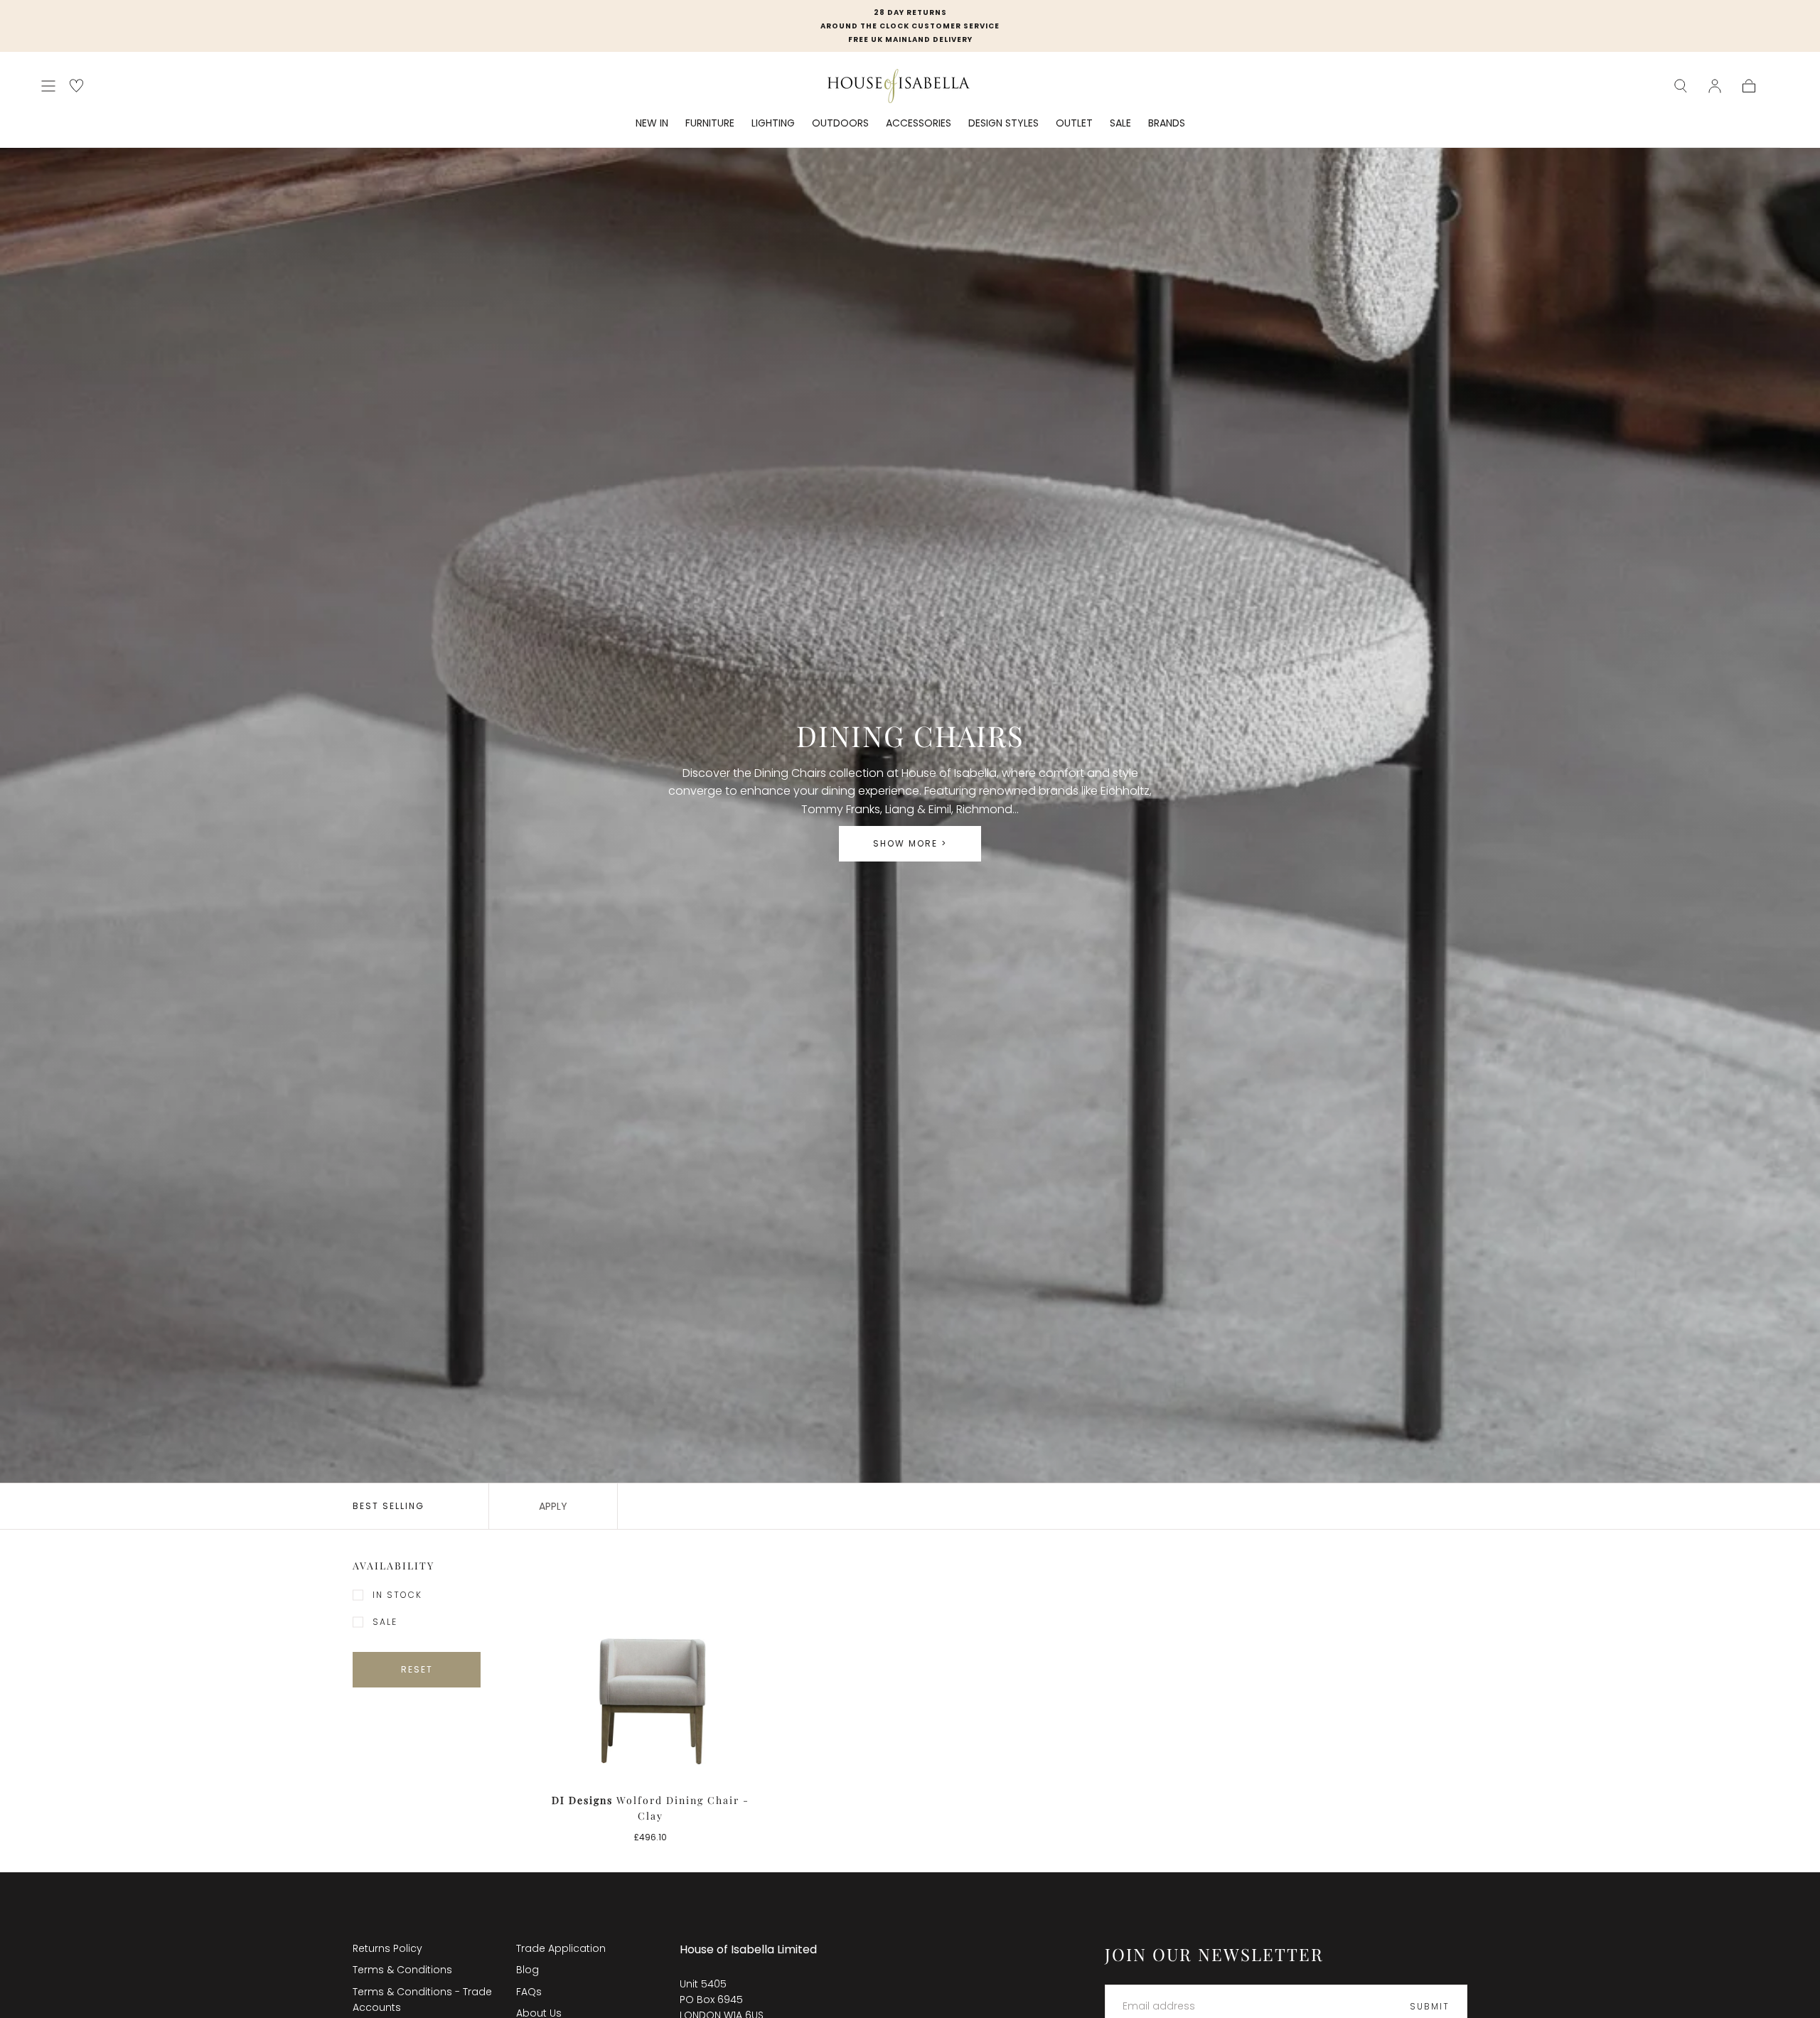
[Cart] (1749, 86)
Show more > (910, 843)
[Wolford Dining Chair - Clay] (651, 1671)
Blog (528, 1970)
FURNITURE (710, 124)
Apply (553, 1506)
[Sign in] (1715, 86)
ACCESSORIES (919, 124)
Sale (385, 1622)
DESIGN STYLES (1003, 124)
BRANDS (1167, 124)
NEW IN (652, 124)
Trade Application (561, 1948)
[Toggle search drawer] (1681, 86)
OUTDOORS (840, 124)
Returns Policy (387, 1948)
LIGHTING (773, 124)
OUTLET (1074, 124)
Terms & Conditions (402, 1970)
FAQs (529, 1992)
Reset (417, 1669)
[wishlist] (76, 86)
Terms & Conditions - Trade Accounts (422, 2000)
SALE (1120, 124)
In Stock (397, 1595)
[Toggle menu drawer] (48, 86)
